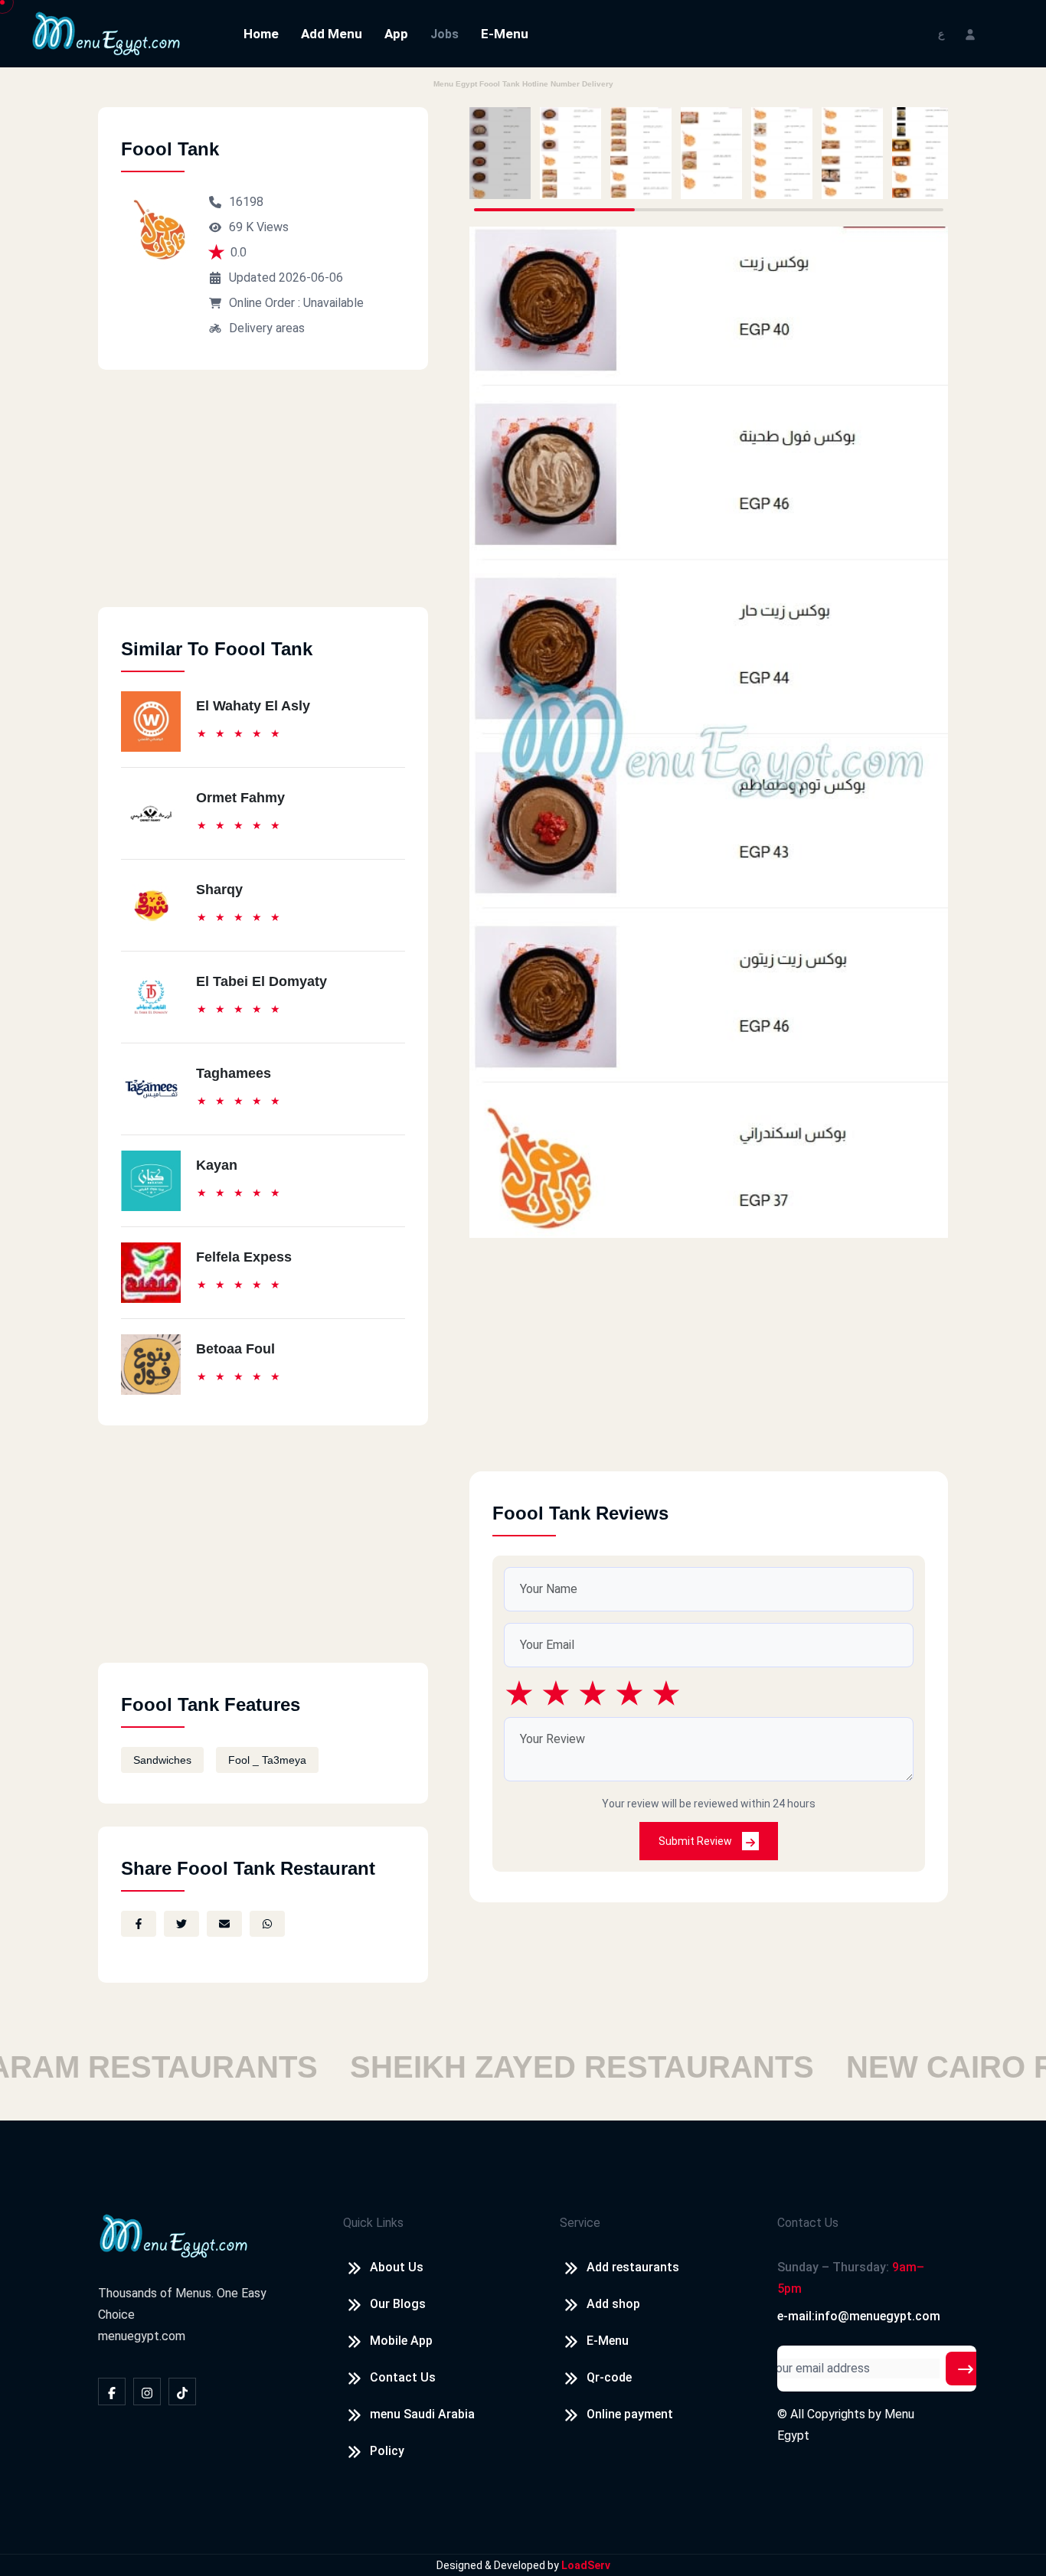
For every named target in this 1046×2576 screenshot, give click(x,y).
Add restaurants (633, 2267)
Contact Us (403, 2377)
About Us (397, 2267)
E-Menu (505, 34)
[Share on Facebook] (139, 1924)
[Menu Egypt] (106, 33)
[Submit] (966, 2369)
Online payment (630, 2414)
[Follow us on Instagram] (147, 2392)
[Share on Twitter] (181, 1924)
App (396, 34)
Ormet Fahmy (240, 798)
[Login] (970, 33)
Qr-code (609, 2377)
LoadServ (586, 2565)
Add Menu (332, 34)
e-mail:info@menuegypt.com (859, 2316)
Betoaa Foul (235, 1349)
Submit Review (696, 1841)
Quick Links (373, 2223)
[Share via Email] (224, 1924)
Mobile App (401, 2341)
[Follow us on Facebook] (112, 2392)
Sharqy (219, 890)
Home (261, 34)
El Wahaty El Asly (253, 706)
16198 (246, 202)
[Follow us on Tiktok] (182, 2392)
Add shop (613, 2304)
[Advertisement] (263, 500)
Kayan (217, 1165)
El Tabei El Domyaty (261, 981)
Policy (387, 2451)
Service (580, 2223)
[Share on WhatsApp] (267, 1924)
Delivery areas (267, 328)
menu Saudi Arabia (422, 2414)
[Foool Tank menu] (500, 153)
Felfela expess (244, 1257)
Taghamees (234, 1073)
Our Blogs (398, 2304)
